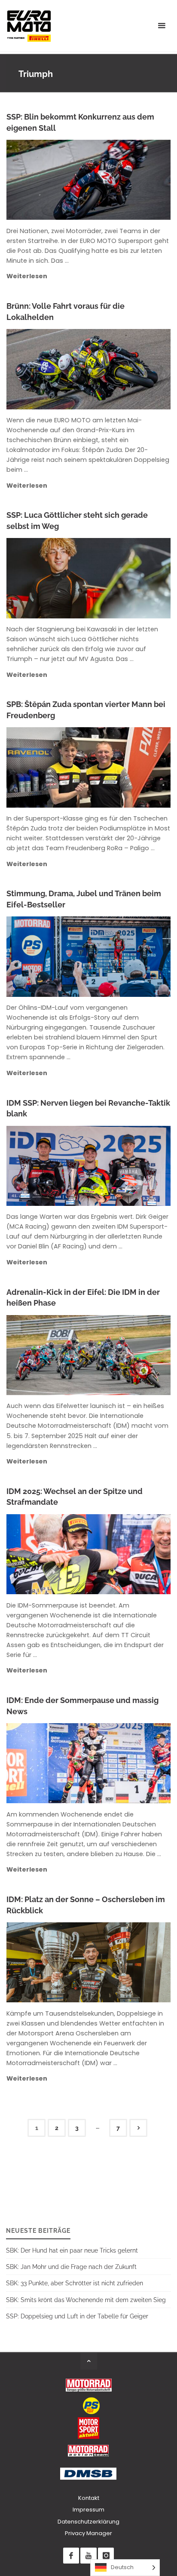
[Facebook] (71, 2556)
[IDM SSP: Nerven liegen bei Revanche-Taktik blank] (124, 1166)
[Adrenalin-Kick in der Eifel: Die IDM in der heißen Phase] (124, 1355)
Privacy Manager (88, 2533)
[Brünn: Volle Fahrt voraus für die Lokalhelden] (123, 369)
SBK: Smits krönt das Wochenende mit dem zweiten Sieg (86, 2300)
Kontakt (89, 2498)
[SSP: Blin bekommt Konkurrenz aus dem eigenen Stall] (123, 180)
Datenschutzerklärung (88, 2522)
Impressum (88, 2510)
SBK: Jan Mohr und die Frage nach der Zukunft (71, 2267)
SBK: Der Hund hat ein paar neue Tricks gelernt (72, 2250)
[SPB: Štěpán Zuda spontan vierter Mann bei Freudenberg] (123, 767)
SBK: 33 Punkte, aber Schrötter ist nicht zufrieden (75, 2283)
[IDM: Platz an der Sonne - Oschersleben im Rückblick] (123, 1962)
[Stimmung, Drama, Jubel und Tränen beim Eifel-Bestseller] (125, 956)
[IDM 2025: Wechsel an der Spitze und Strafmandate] (123, 1554)
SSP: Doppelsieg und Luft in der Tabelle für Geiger (77, 2316)
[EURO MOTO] (29, 26)
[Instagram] (106, 2556)
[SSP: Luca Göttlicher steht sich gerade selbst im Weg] (123, 578)
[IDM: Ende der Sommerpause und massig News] (123, 1763)
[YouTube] (88, 2556)
